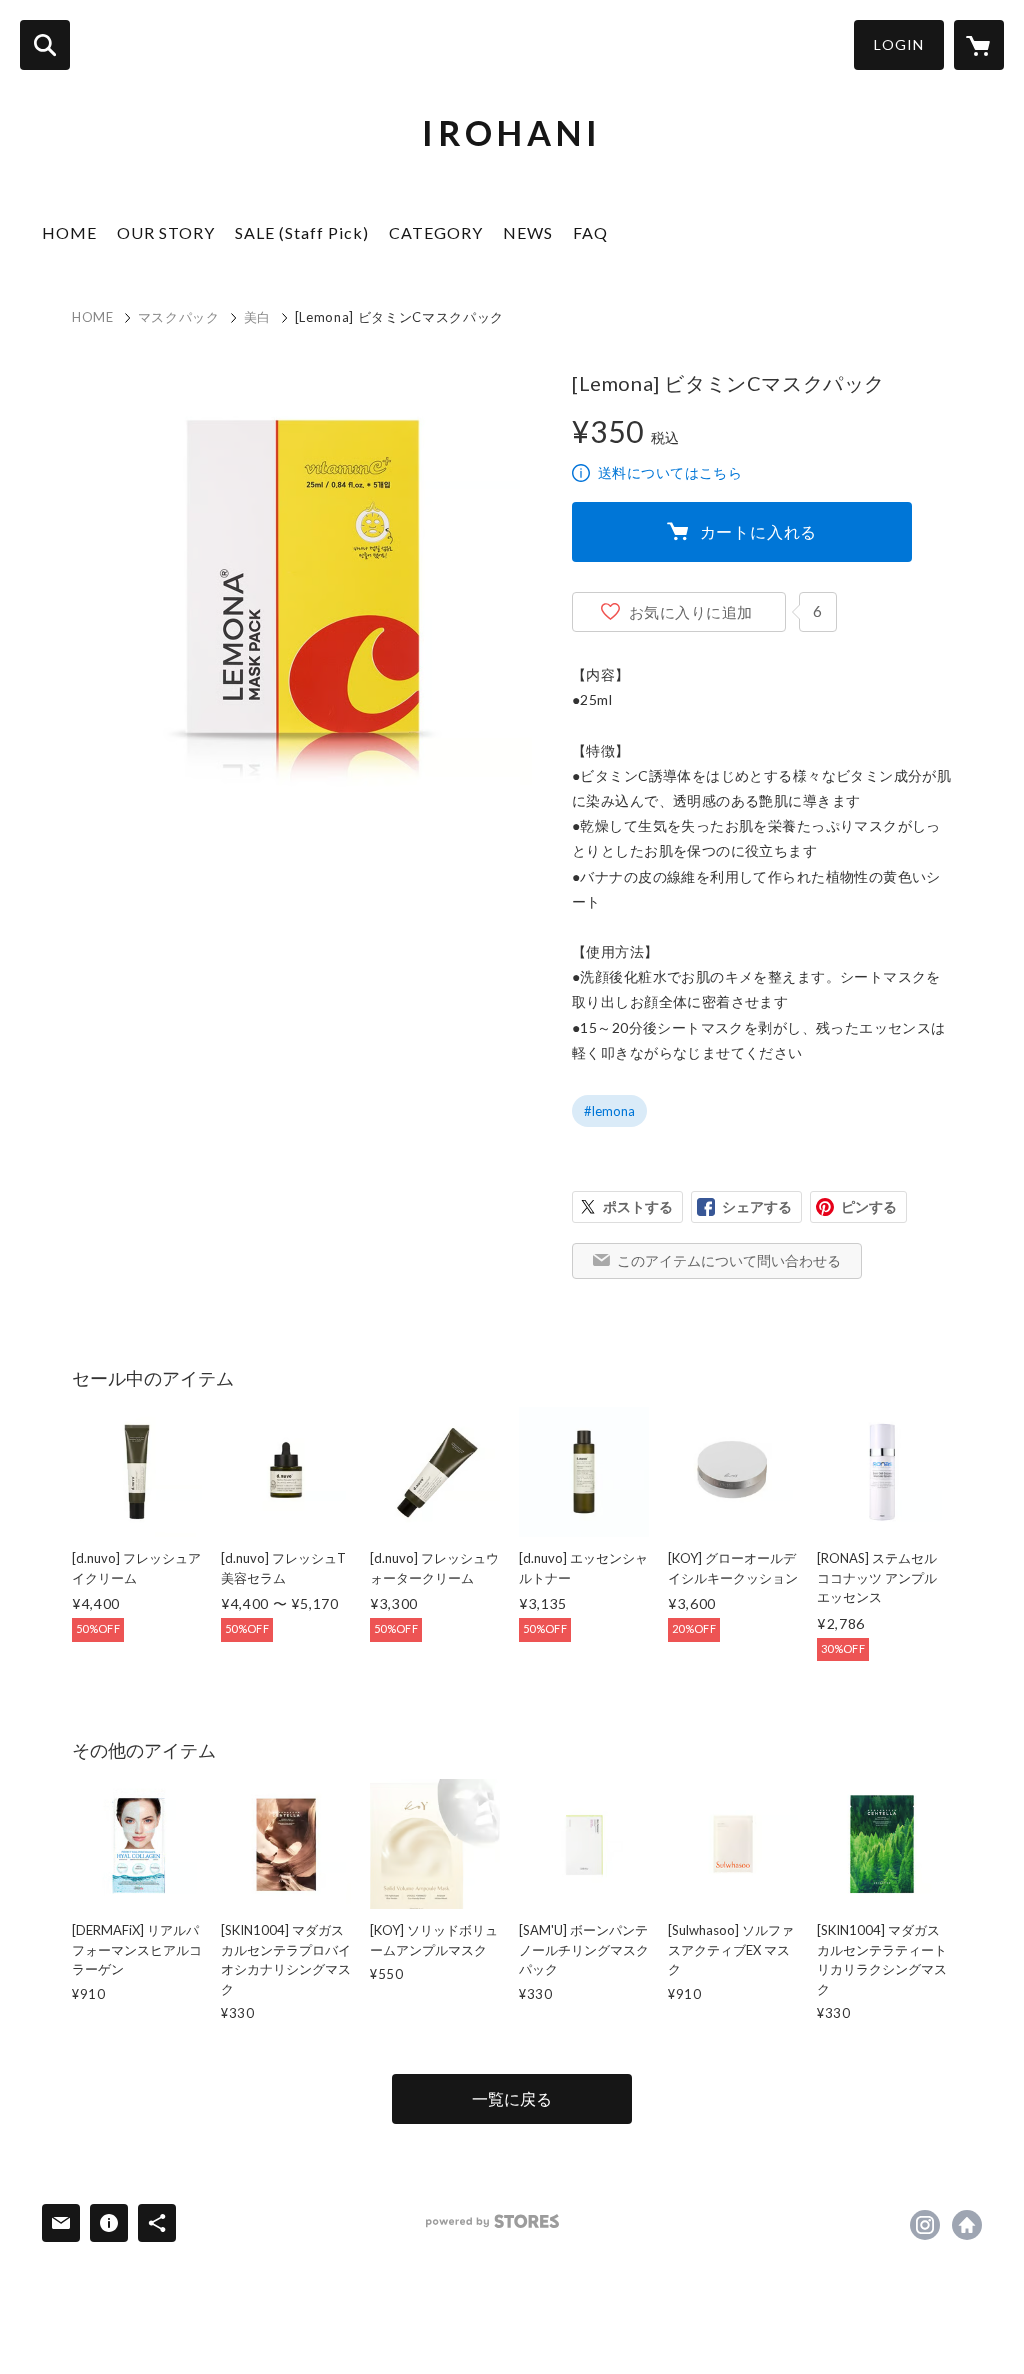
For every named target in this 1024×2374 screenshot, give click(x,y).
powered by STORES (492, 2221)
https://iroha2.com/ (967, 2225)
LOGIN (899, 44)
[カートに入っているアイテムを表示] (979, 45)
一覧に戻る (512, 2098)
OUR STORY (166, 232)
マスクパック (179, 317)
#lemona (609, 1111)
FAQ (590, 232)
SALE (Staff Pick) (302, 232)
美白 (257, 317)
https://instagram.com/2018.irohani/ (925, 2225)
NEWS (528, 232)
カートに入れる (759, 531)
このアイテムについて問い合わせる (729, 1260)
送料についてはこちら (670, 472)
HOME (69, 232)
